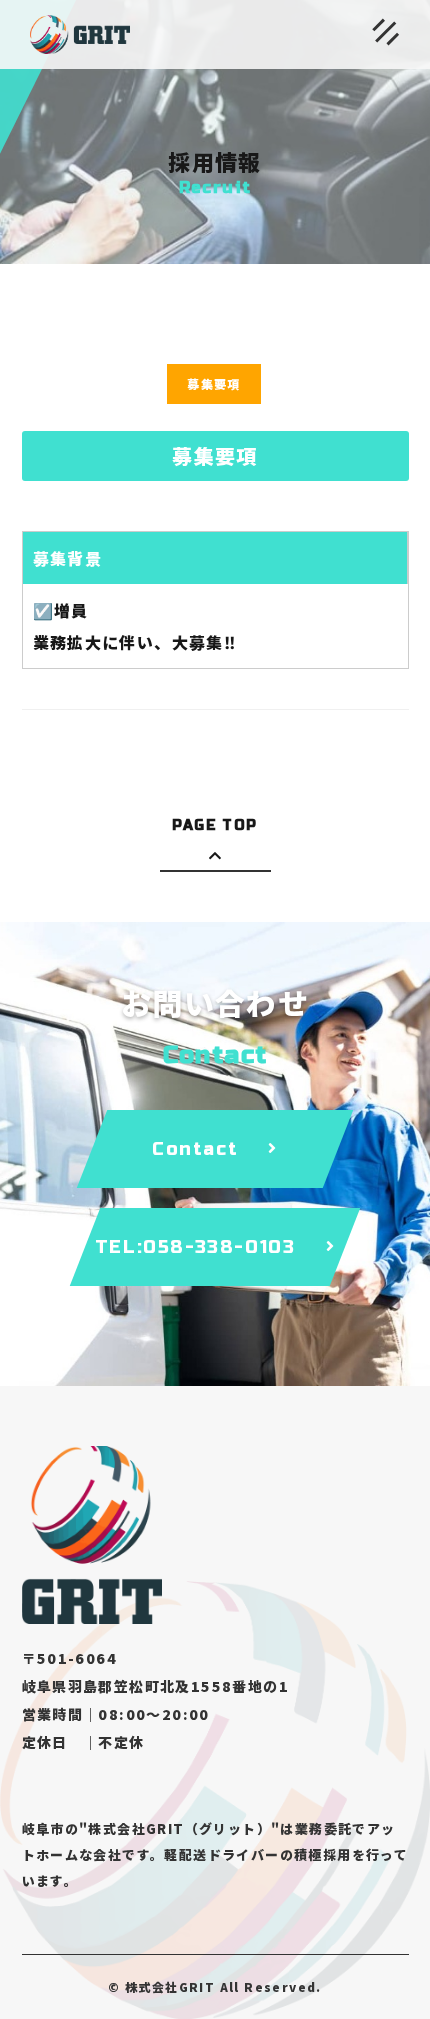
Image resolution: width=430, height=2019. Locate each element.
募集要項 (214, 383)
